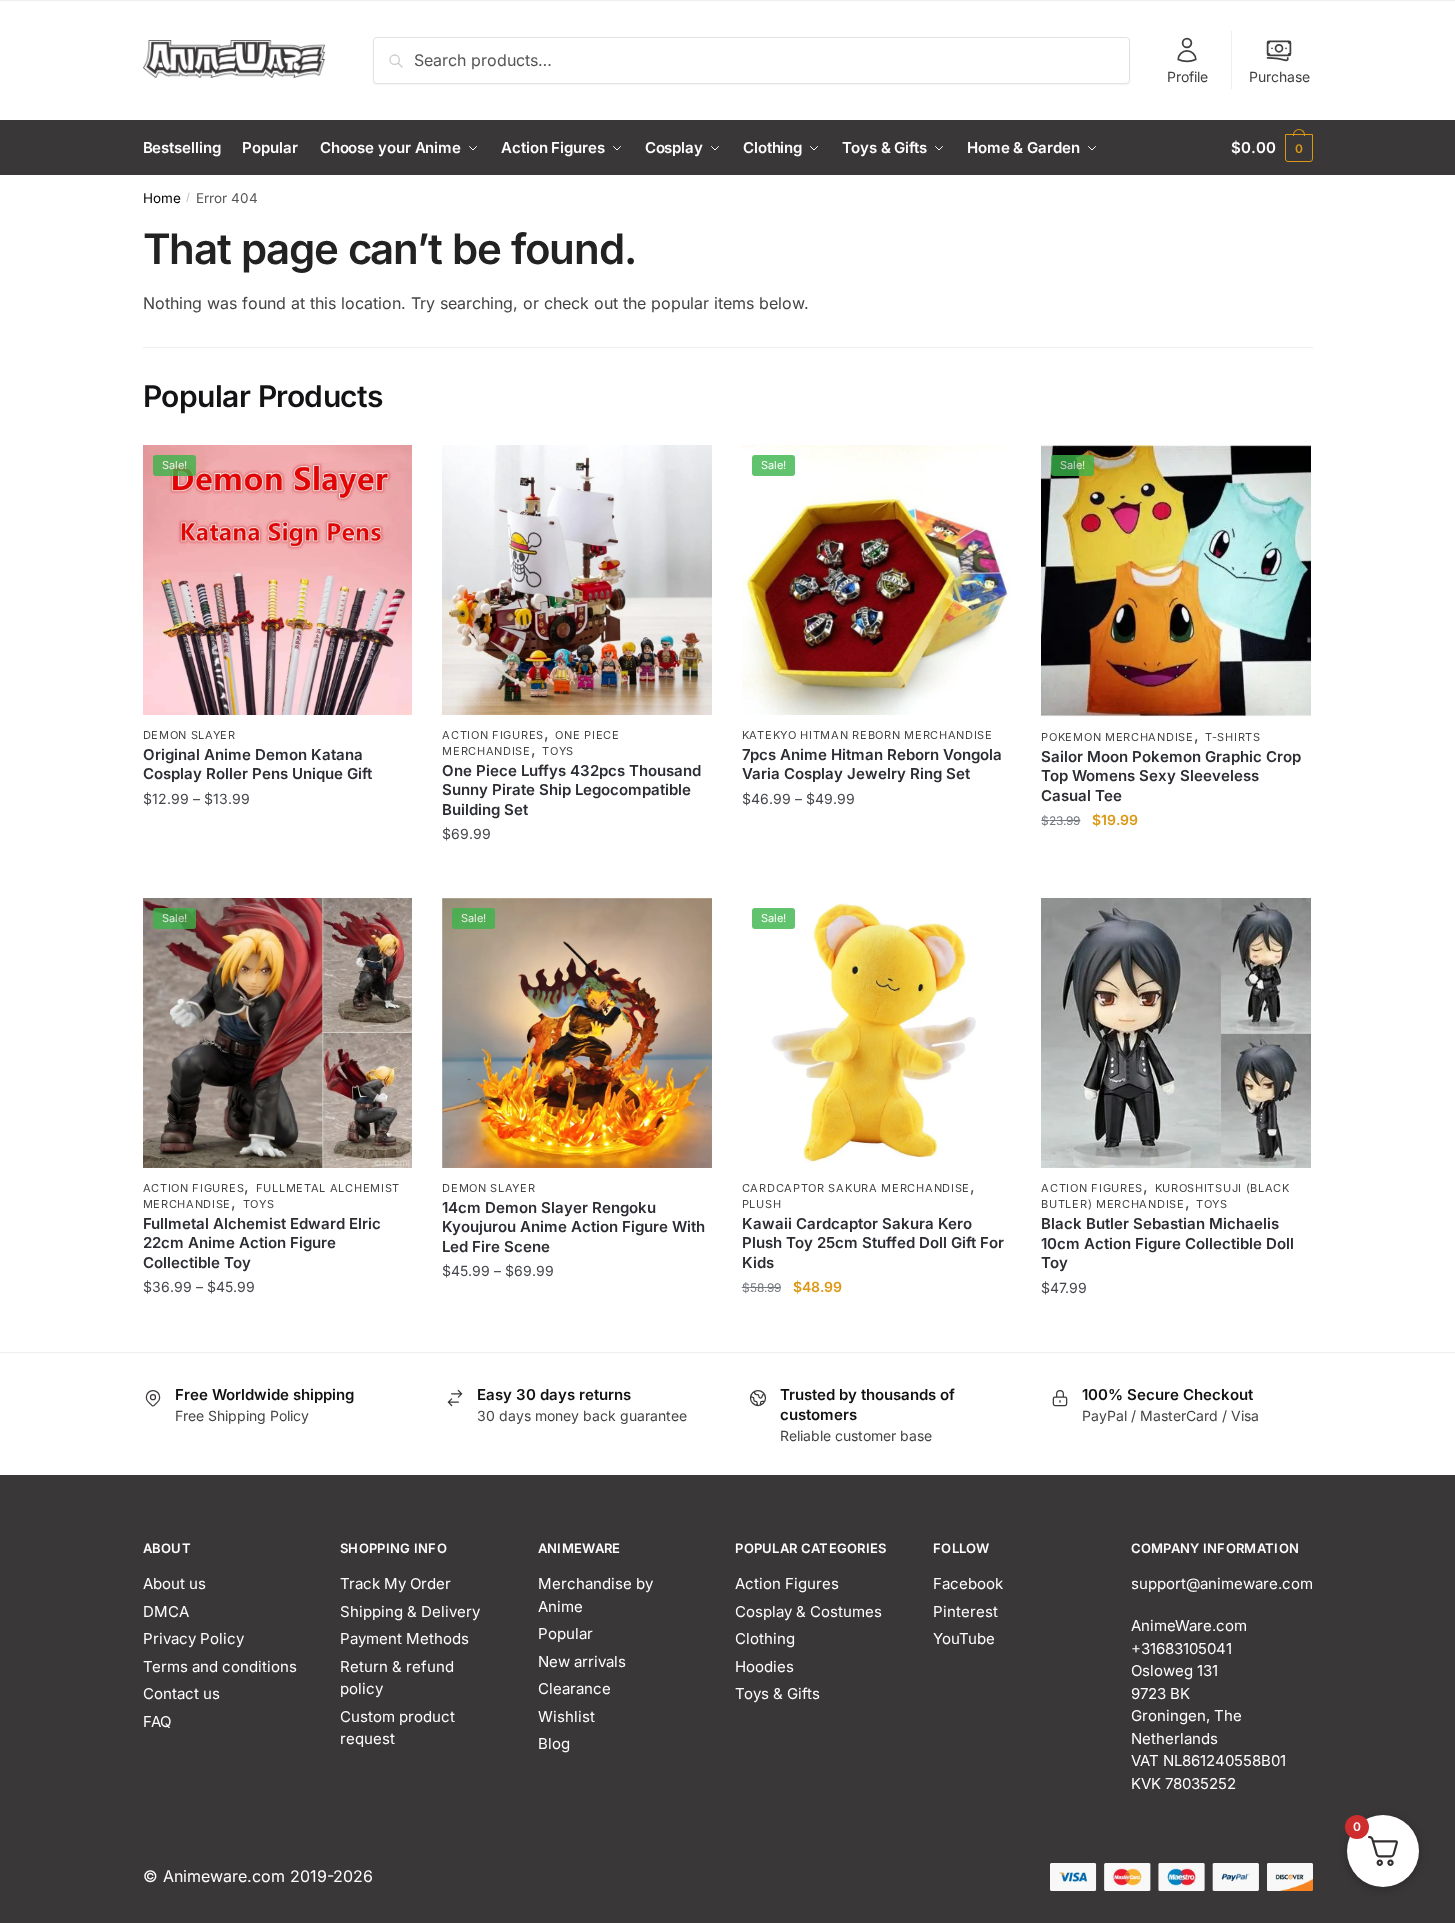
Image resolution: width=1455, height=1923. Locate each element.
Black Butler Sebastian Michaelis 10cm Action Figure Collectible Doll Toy (1167, 1243)
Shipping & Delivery (410, 1611)
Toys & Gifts (777, 1693)
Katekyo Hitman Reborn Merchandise (867, 735)
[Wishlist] (382, 475)
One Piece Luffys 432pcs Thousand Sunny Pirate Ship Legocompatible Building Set (571, 790)
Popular (565, 1633)
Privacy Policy (193, 1638)
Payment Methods (404, 1638)
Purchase (1279, 76)
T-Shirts (1233, 737)
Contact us (181, 1693)
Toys (558, 751)
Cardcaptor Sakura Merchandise (856, 1188)
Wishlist (566, 1716)
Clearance (574, 1688)
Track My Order (395, 1583)
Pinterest (965, 1611)
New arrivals (582, 1661)
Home (162, 198)
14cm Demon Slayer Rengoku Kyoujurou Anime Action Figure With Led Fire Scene (573, 1227)
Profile (1187, 76)
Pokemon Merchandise (1117, 737)
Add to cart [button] (876, 1327)
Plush (762, 1204)
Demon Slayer (189, 735)
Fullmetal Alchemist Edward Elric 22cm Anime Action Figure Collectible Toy (262, 1243)
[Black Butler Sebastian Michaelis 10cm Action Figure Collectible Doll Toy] (1176, 1033)
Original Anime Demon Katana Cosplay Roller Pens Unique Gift (257, 764)
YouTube (964, 1638)
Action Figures (493, 735)
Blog (554, 1743)
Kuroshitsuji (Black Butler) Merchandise (1165, 1196)
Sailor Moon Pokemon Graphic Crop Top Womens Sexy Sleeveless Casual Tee (1171, 776)
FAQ (157, 1721)
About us (174, 1583)
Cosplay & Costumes (808, 1611)
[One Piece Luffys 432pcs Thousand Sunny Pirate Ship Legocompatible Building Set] (577, 580)
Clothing (765, 1638)
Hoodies (764, 1666)
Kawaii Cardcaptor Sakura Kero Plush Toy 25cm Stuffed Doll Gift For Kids (873, 1243)
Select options (277, 874)
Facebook (968, 1583)
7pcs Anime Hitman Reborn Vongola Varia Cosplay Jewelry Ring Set (872, 764)
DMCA (166, 1611)
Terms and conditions (220, 1666)
